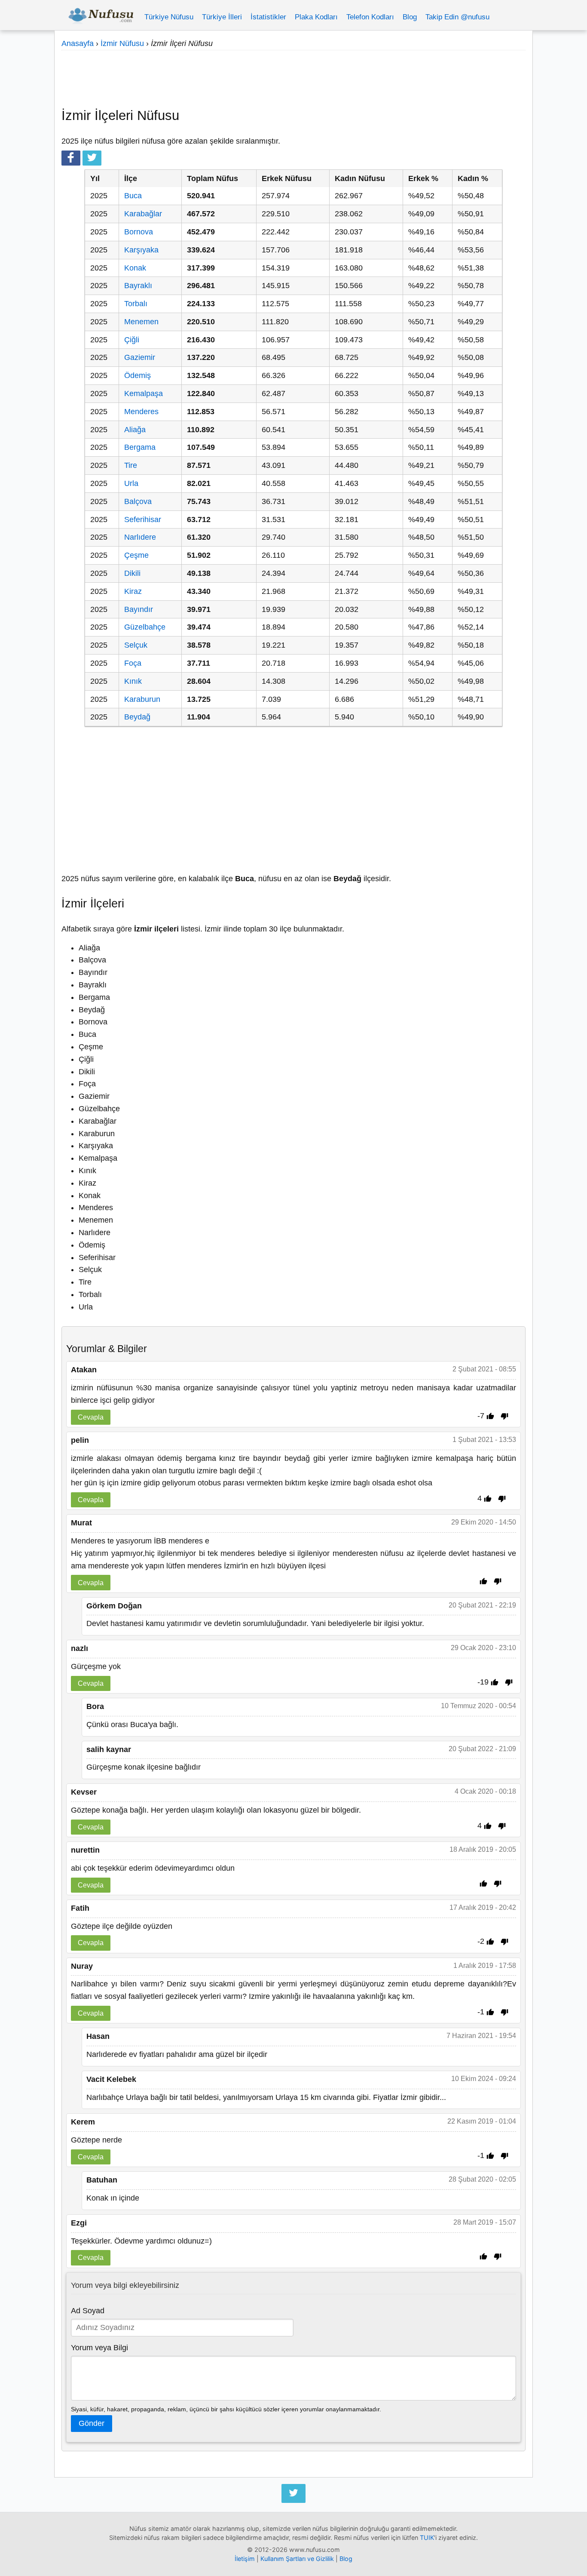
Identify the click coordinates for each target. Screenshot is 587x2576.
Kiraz (133, 591)
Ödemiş (138, 375)
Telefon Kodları (370, 17)
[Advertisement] (293, 75)
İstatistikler (268, 17)
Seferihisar (143, 520)
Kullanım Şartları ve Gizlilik (297, 2559)
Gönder (92, 2423)
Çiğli (132, 340)
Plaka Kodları (316, 17)
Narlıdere (140, 537)
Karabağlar (143, 214)
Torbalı (136, 304)
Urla (131, 483)
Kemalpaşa (144, 393)
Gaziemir (140, 357)
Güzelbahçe (145, 627)
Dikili (132, 573)
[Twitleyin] (92, 158)
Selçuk (136, 645)
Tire (131, 465)
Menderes (141, 412)
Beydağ (137, 717)
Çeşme (136, 555)
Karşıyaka (141, 250)
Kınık (133, 681)
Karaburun (142, 699)
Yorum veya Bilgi (99, 2348)
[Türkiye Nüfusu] (101, 17)
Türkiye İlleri (222, 17)
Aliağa (135, 430)
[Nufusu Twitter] (293, 2493)
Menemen (141, 322)
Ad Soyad (88, 2311)
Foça (133, 663)
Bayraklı (138, 286)
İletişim (245, 2559)
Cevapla (91, 1417)
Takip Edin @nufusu (457, 17)
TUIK (427, 2538)
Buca (133, 196)
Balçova (138, 501)
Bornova (139, 232)
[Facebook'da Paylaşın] (71, 158)
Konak (135, 268)
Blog (410, 17)
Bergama (140, 447)
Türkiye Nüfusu (169, 17)
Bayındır (139, 609)
